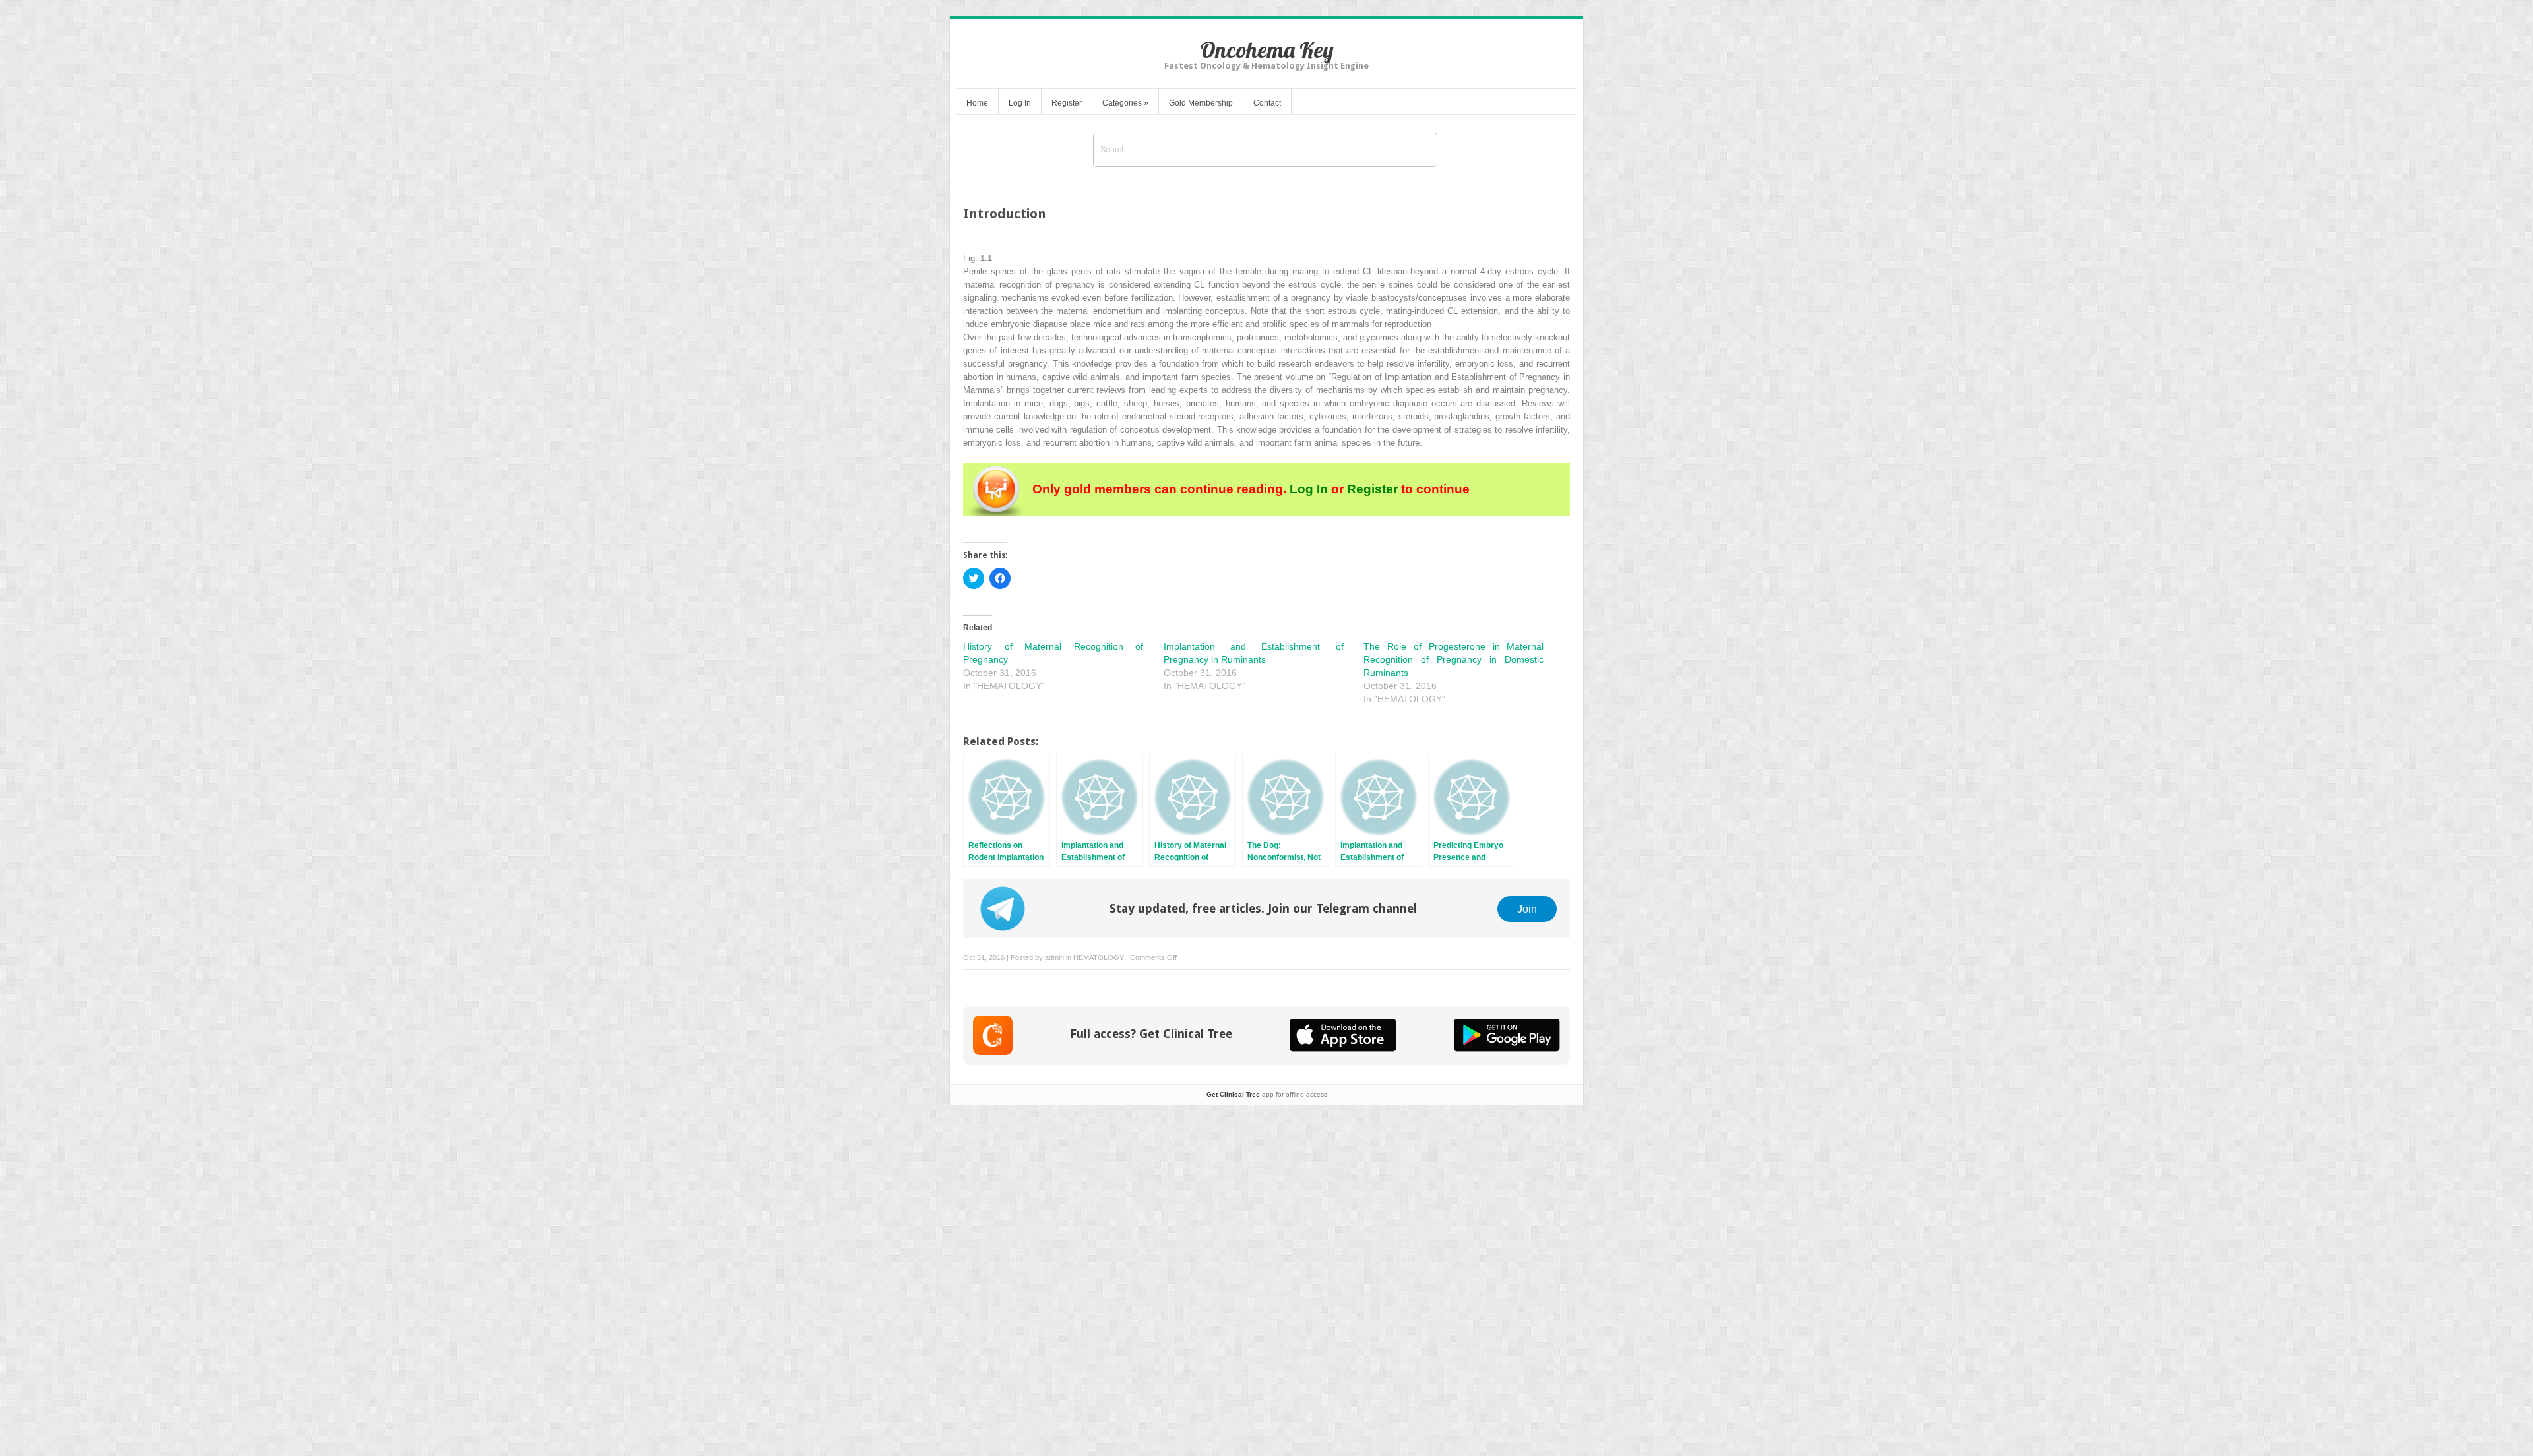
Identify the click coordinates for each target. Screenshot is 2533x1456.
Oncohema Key (1267, 50)
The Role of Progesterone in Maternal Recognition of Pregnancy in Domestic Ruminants (1454, 659)
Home (977, 103)
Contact (1267, 103)
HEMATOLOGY (1099, 957)
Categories (1125, 103)
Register (1067, 103)
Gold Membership (1201, 103)
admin (1054, 957)
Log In (1020, 103)
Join (1527, 909)
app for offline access (1267, 1094)
